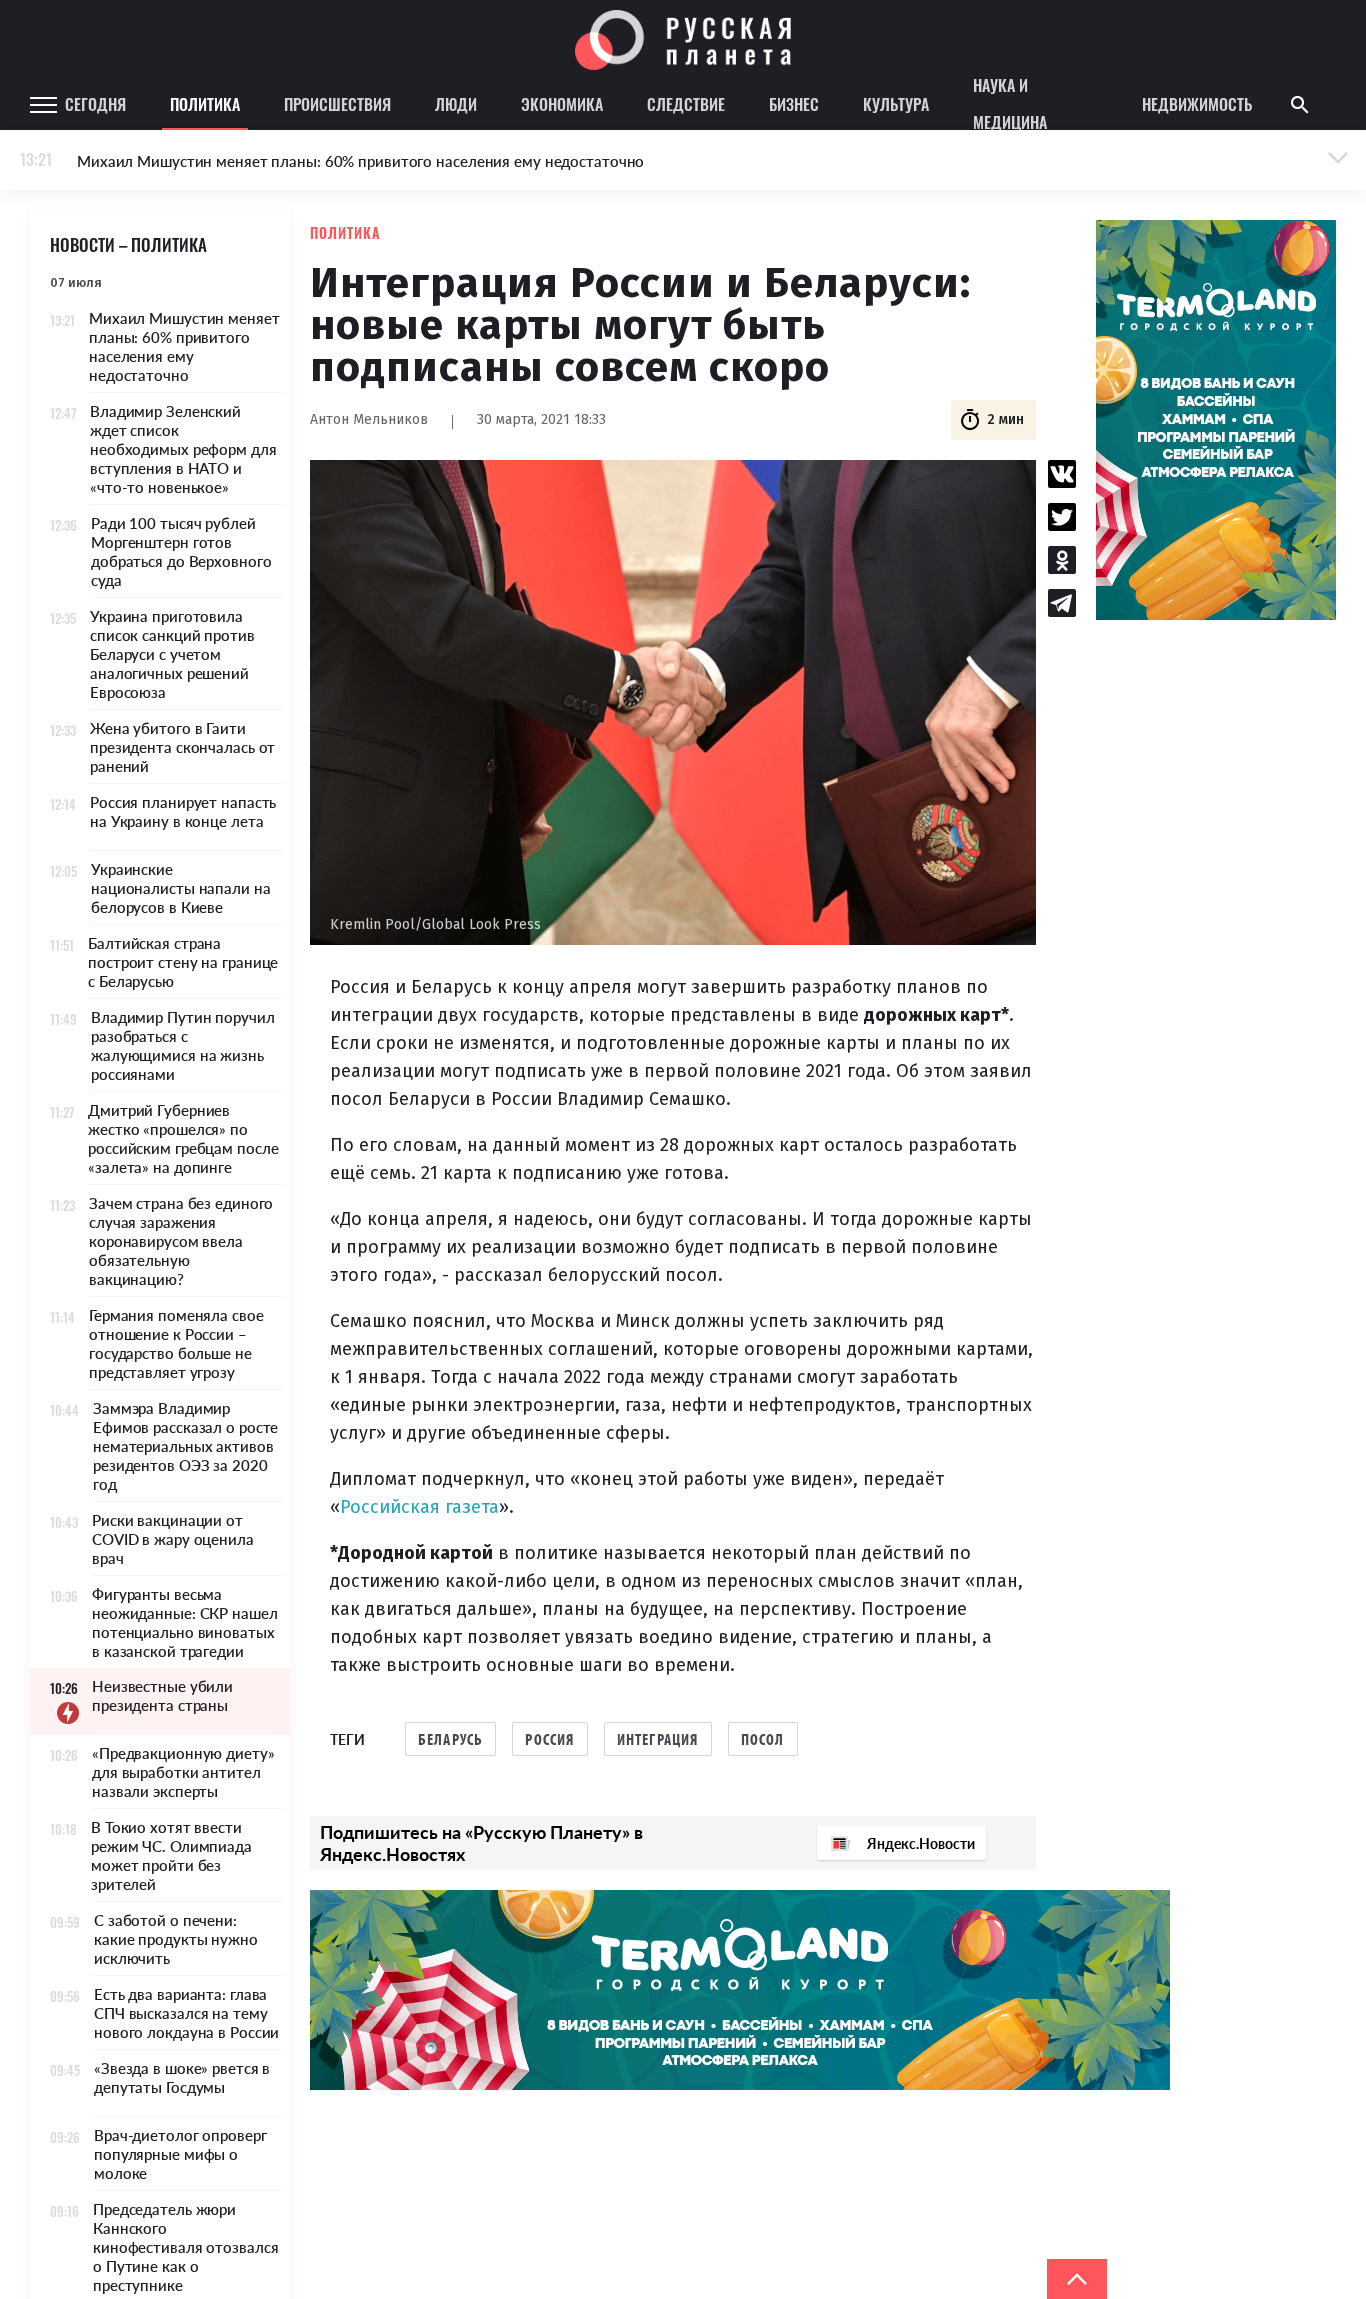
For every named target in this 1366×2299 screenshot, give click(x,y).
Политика (205, 104)
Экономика (562, 104)
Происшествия (337, 104)
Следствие (686, 104)
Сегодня (95, 104)
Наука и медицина (1010, 105)
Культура (896, 104)
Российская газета (419, 1507)
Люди (456, 104)
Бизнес (794, 104)
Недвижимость (1197, 104)
